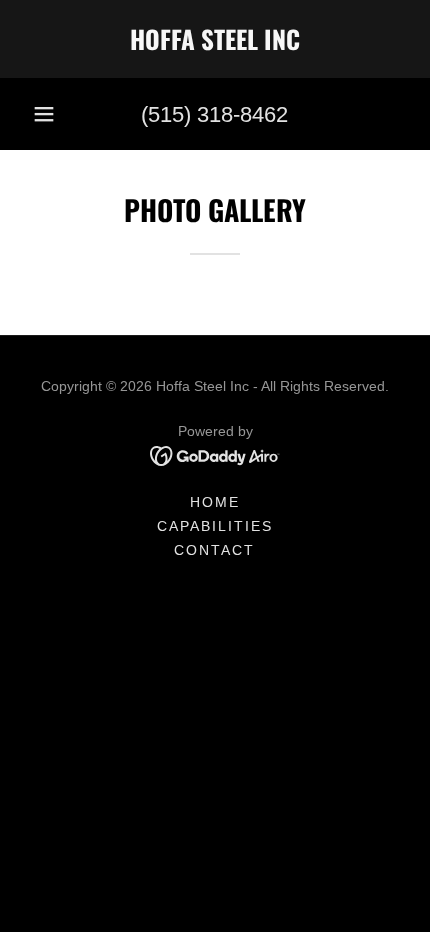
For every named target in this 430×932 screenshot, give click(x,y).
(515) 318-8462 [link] (214, 114)
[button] (44, 114)
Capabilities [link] (215, 526)
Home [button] (215, 502)
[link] (215, 39)
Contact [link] (214, 550)
